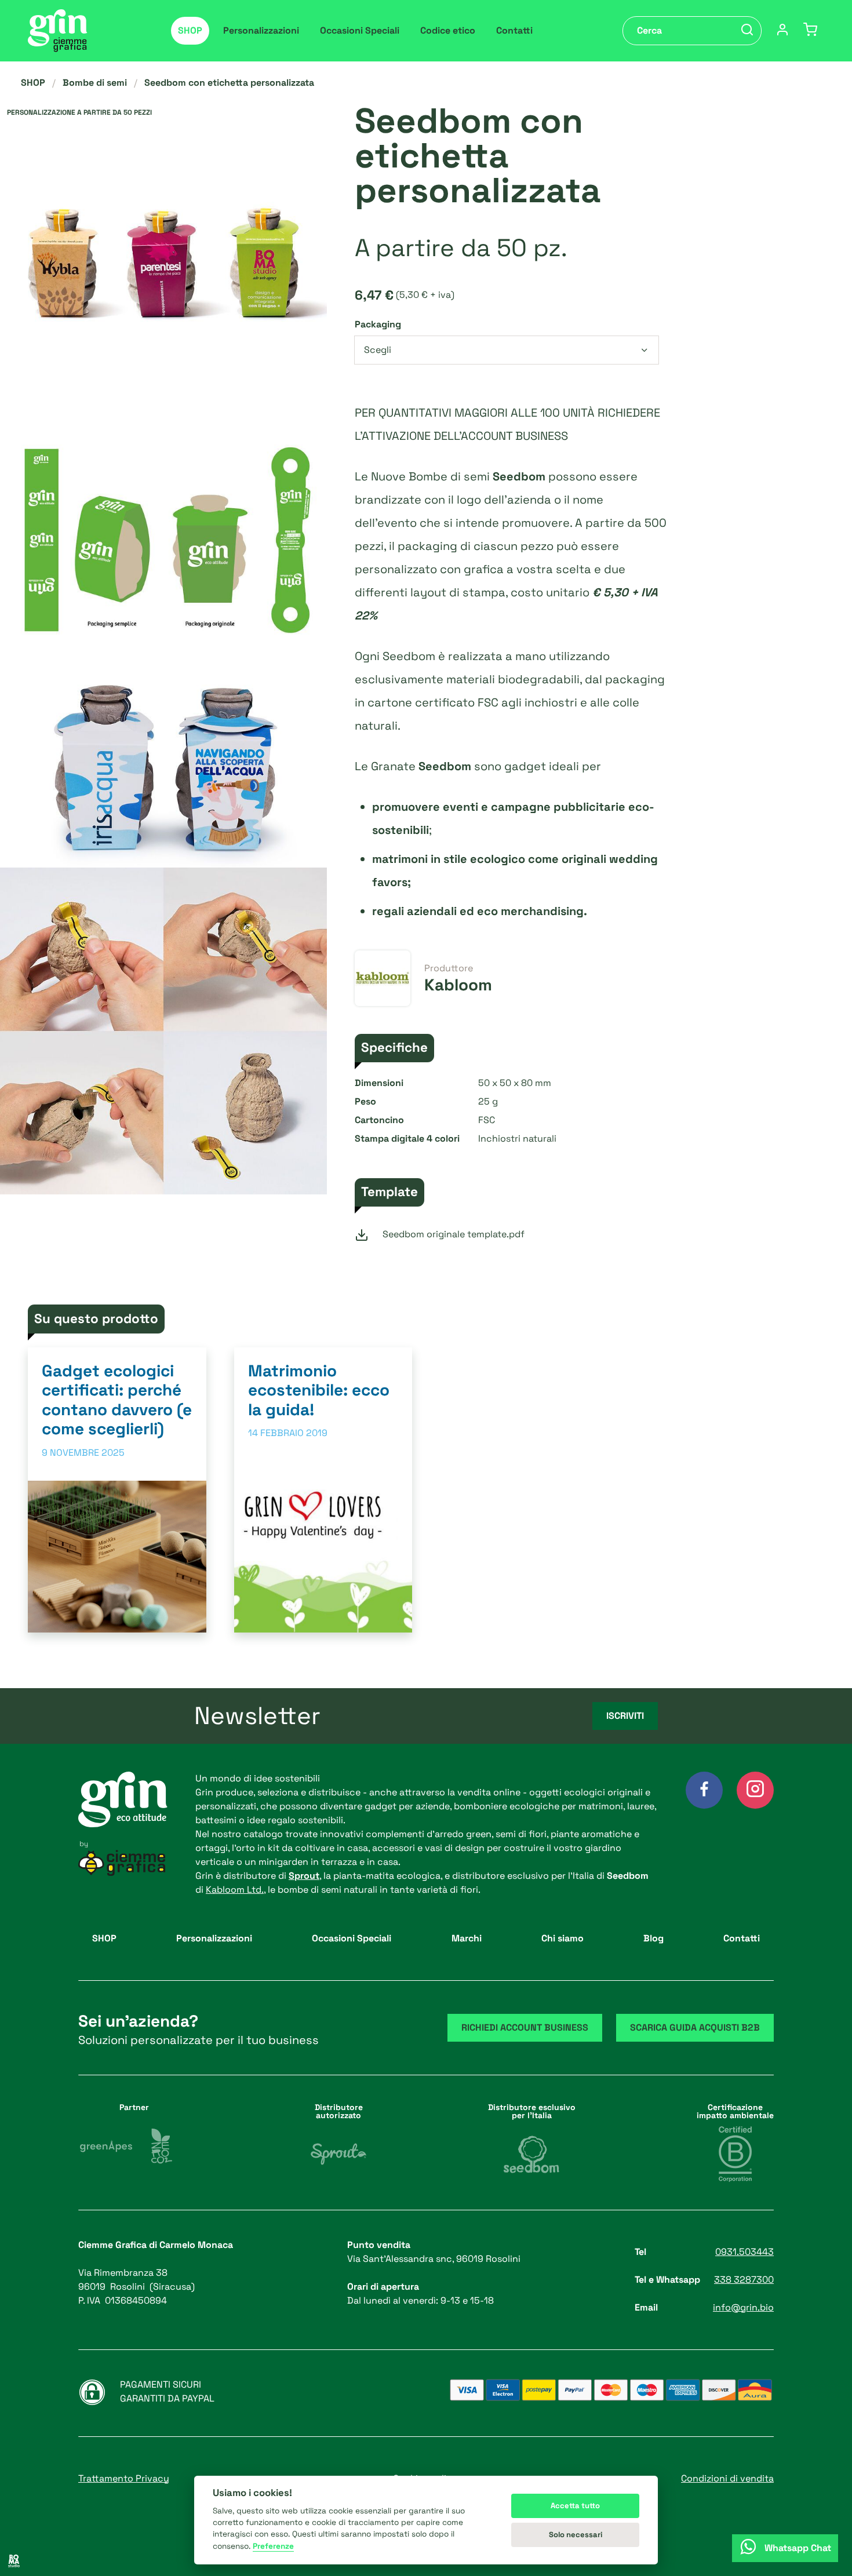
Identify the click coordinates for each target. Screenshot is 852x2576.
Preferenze (273, 2546)
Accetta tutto (575, 2506)
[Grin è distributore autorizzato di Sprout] (338, 2154)
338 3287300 (744, 2280)
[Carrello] (810, 31)
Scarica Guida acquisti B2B (695, 2027)
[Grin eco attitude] (58, 31)
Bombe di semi (95, 83)
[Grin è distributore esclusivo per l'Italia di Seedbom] (531, 2154)
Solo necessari (576, 2535)
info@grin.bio (743, 2307)
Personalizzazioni (261, 30)
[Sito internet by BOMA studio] (14, 2562)
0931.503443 (744, 2252)
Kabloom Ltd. (235, 1890)
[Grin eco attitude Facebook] (704, 1790)
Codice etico (448, 30)
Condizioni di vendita (727, 2478)
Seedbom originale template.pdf (454, 1234)
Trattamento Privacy (124, 2478)
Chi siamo (562, 1938)
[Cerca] (747, 31)
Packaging (378, 324)
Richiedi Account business (525, 2027)
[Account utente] (782, 31)
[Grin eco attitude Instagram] (755, 1790)
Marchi (467, 1938)
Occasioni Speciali (360, 30)
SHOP (190, 30)
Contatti (514, 30)
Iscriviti (625, 1716)
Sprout (304, 1876)
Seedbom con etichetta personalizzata (229, 83)
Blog (653, 1938)
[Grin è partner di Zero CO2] (162, 2146)
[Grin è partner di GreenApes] (106, 2146)
